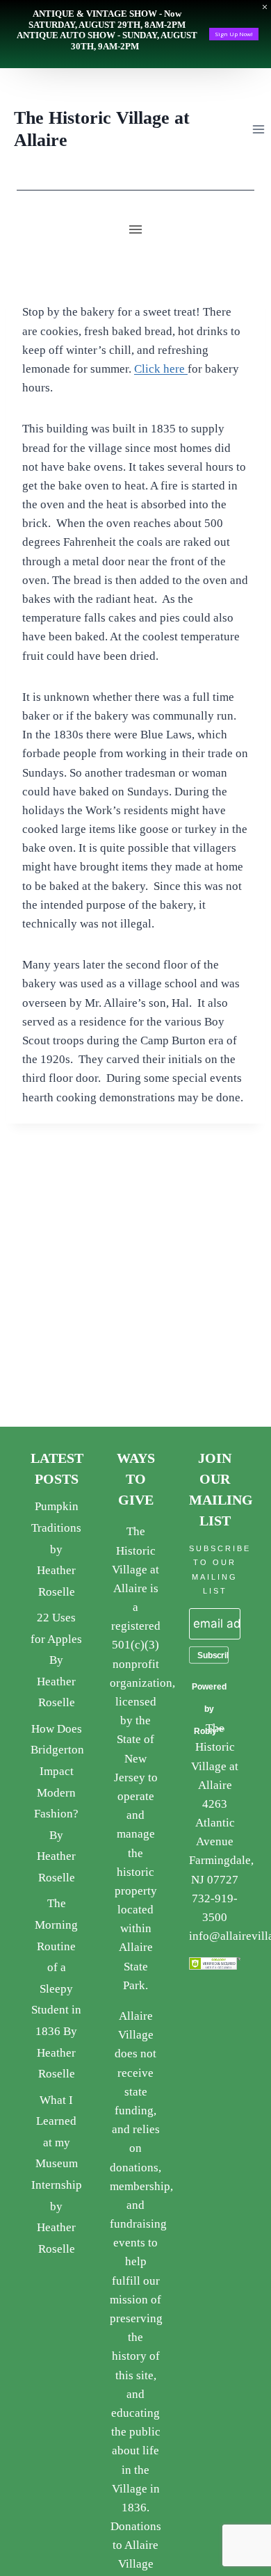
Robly (205, 1731)
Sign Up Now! (234, 34)
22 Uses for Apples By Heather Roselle (56, 1660)
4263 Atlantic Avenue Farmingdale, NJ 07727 (221, 1842)
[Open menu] (258, 129)
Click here (161, 369)
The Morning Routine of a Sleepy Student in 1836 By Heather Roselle (56, 1988)
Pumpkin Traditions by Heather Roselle (56, 1549)
